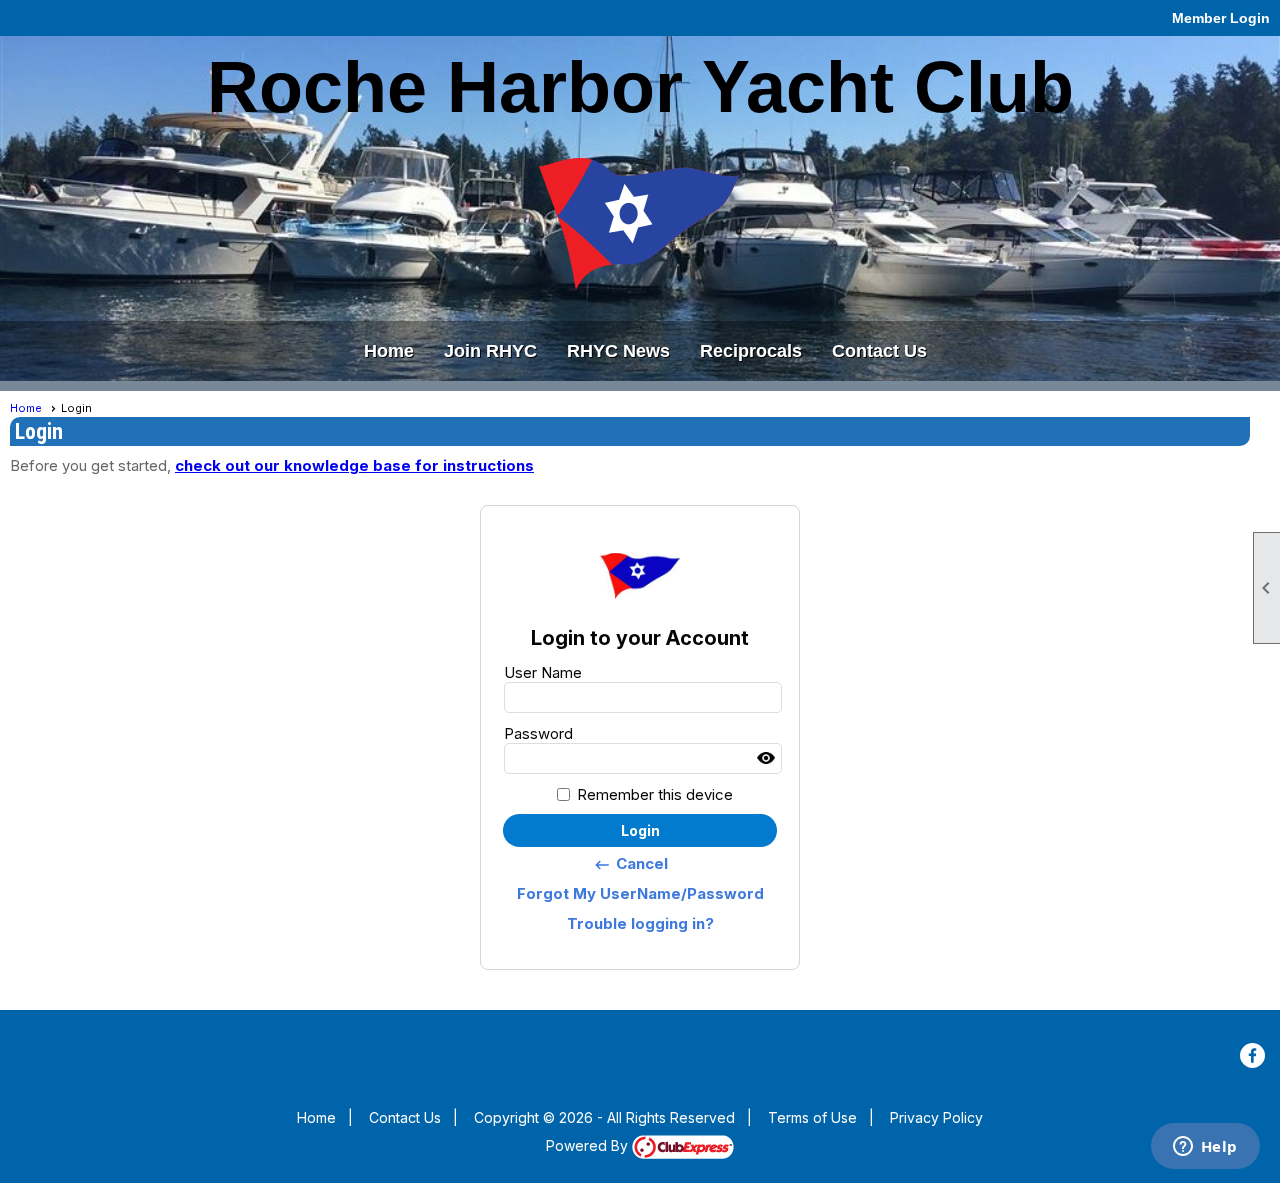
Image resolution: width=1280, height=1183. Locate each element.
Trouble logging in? (640, 923)
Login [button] (640, 830)
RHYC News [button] (618, 351)
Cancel (630, 864)
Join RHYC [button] (490, 351)
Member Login (1221, 18)
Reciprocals (751, 351)
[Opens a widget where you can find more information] (1205, 1148)
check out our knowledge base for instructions (354, 465)
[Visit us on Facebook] (1252, 1055)
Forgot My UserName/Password (640, 893)
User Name (543, 672)
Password (538, 733)
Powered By (589, 1145)
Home (389, 351)
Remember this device (655, 794)
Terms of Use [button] (812, 1117)
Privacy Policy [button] (936, 1117)
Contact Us (879, 351)
